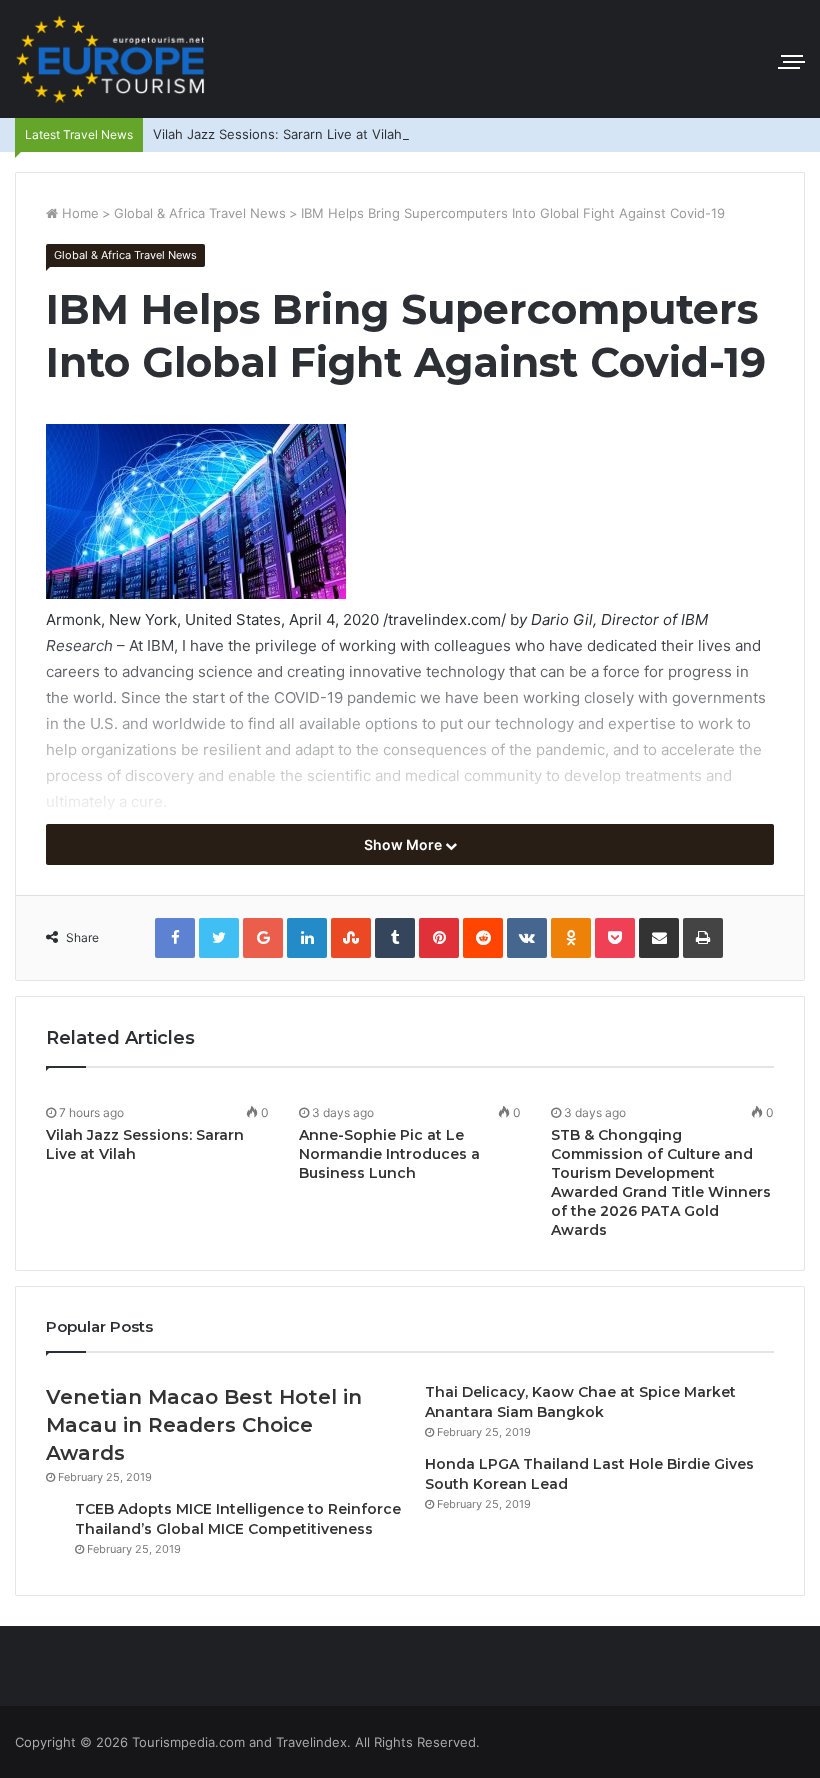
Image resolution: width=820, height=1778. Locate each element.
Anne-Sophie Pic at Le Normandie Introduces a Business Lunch (389, 1154)
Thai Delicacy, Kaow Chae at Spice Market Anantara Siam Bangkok (580, 1402)
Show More (404, 844)
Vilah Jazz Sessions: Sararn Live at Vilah (277, 134)
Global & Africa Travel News (200, 213)
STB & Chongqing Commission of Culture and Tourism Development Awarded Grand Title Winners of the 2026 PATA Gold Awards (661, 1182)
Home (78, 213)
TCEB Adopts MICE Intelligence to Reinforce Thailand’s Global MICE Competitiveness (238, 1519)
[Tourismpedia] (110, 59)
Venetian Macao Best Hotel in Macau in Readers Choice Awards (204, 1425)
